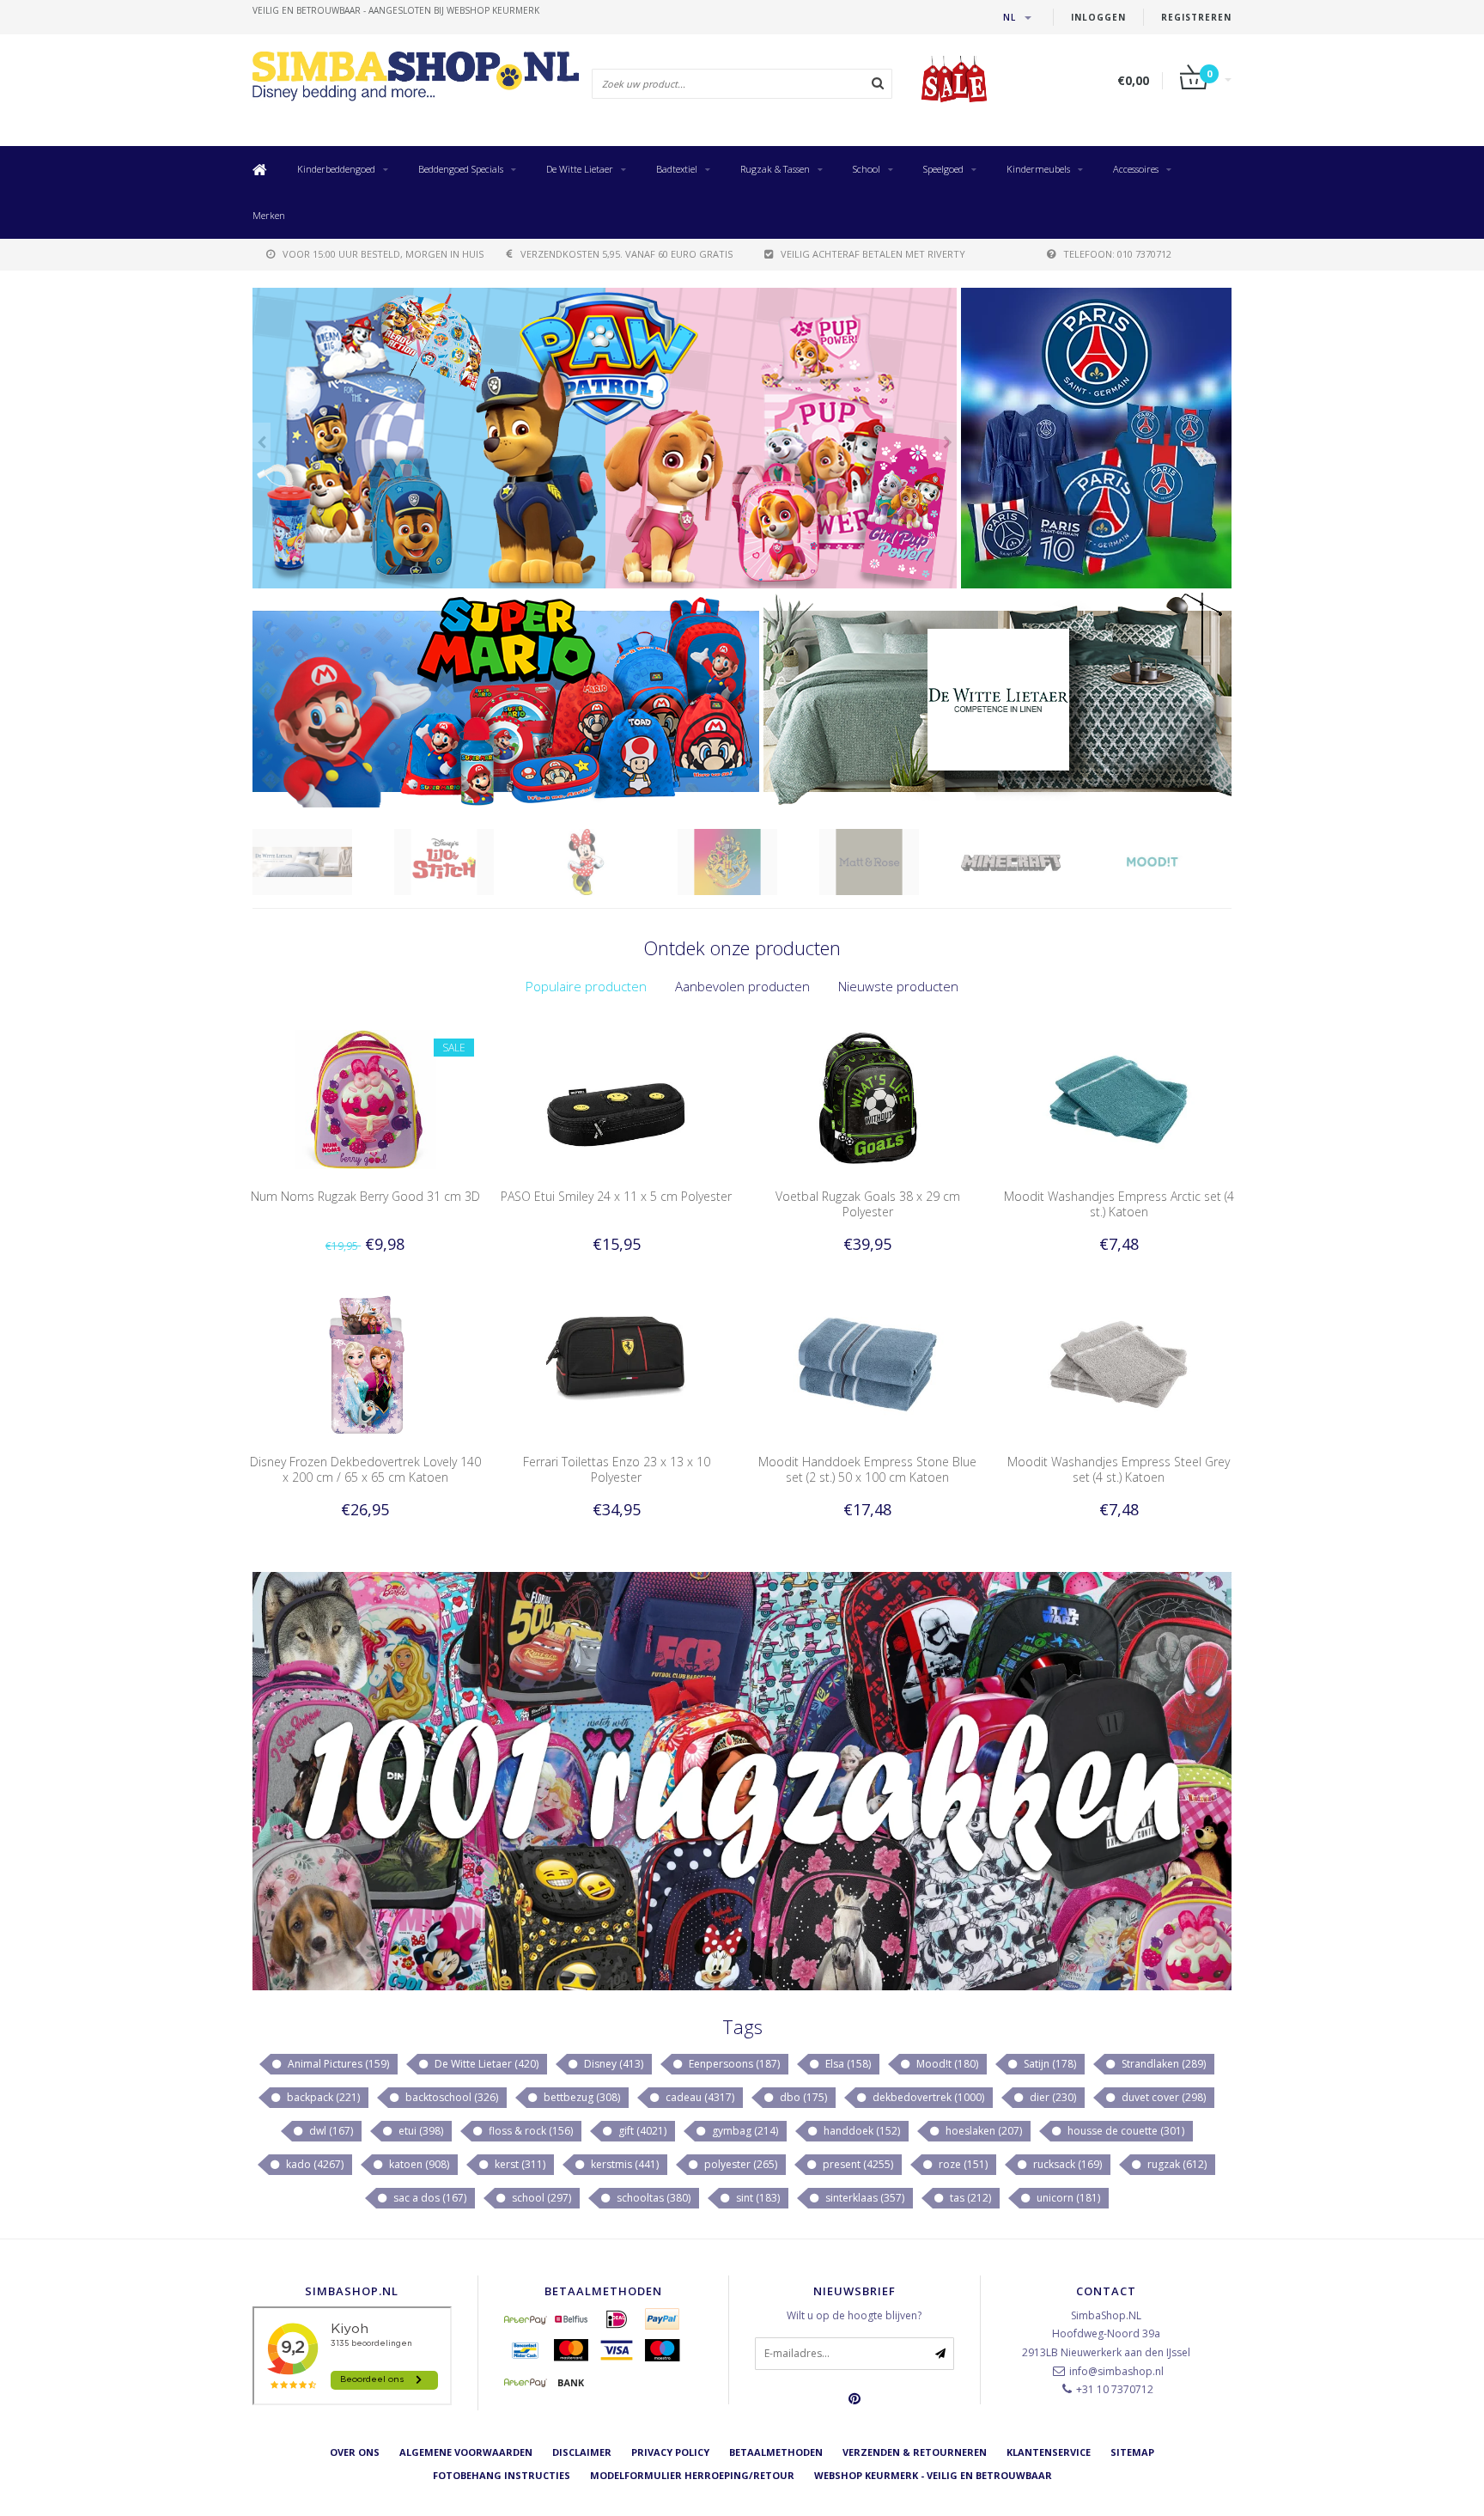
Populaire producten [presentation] (586, 986)
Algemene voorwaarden (466, 2452)
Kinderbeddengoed (336, 169)
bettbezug (581, 2097)
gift (641, 2131)
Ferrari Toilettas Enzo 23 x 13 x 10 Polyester (617, 1469)
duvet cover (1162, 2097)
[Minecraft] (890, 862)
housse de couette (1125, 2131)
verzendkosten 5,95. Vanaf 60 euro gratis (626, 254)
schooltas (652, 2198)
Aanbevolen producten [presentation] (742, 986)
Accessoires (1136, 169)
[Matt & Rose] (748, 862)
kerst (519, 2164)
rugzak (1176, 2164)
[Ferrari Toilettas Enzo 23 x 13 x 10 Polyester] (616, 1364)
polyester (739, 2164)
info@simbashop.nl (1116, 2371)
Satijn (1049, 2064)
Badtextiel (677, 169)
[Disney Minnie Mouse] (465, 862)
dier (1052, 2097)
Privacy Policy (670, 2452)
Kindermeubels (1038, 169)
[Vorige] (262, 442)
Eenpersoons (733, 2064)
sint (757, 2198)
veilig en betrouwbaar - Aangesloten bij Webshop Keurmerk (396, 10)
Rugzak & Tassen (775, 169)
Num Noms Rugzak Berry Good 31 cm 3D (365, 1196)
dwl (330, 2131)
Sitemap (1132, 2452)
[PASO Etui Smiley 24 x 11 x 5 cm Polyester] (616, 1098)
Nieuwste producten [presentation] (898, 986)
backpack (322, 2097)
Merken (269, 215)
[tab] (586, 987)
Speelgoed (943, 169)
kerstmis (623, 2164)
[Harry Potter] (607, 862)
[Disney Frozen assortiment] (605, 438)
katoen (418, 2164)
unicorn (1067, 2198)
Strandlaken (1162, 2064)
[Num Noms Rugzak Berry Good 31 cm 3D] (365, 1098)
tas (969, 2198)
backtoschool (450, 2097)
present (857, 2164)
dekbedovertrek (927, 2097)
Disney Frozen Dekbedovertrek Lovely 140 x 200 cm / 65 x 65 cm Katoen (365, 1469)
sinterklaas (864, 2198)
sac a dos (429, 2198)
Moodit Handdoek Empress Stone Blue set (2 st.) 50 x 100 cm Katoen (867, 1469)
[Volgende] (948, 442)
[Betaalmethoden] (526, 2319)
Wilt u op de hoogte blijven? (854, 2315)
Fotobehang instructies (502, 2475)
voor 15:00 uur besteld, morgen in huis (383, 254)
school (540, 2198)
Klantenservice (1049, 2452)
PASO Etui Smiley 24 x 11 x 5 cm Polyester (616, 1196)
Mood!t (946, 2064)
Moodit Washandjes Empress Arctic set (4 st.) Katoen (1119, 1204)
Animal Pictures (337, 2064)
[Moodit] (1032, 862)
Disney (612, 2064)
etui (420, 2131)
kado (313, 2164)
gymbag (744, 2131)
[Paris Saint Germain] (1096, 438)
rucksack (1066, 2164)
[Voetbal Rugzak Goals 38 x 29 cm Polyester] (868, 1098)
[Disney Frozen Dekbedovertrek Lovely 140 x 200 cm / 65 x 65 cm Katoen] (365, 1364)
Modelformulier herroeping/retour (692, 2475)
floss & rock (529, 2131)
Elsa (847, 2064)
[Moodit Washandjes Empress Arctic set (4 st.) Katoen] (1119, 1098)
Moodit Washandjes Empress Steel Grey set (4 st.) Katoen (1119, 1469)
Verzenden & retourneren (915, 2452)
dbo (802, 2097)
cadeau (699, 2097)
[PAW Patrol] (1174, 862)
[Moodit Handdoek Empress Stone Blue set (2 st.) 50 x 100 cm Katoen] (868, 1364)
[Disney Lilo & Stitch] (323, 862)
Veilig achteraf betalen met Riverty (873, 254)
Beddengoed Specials (461, 169)
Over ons (355, 2452)
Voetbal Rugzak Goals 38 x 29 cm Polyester (868, 1204)
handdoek (861, 2131)
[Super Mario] (506, 700)
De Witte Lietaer (580, 169)
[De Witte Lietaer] (997, 700)
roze (962, 2164)
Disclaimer (582, 2452)
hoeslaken (982, 2131)
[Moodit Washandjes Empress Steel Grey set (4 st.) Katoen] (1119, 1364)
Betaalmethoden (776, 2452)
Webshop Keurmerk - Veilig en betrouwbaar (933, 2475)
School (867, 169)
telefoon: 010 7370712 (1117, 254)
